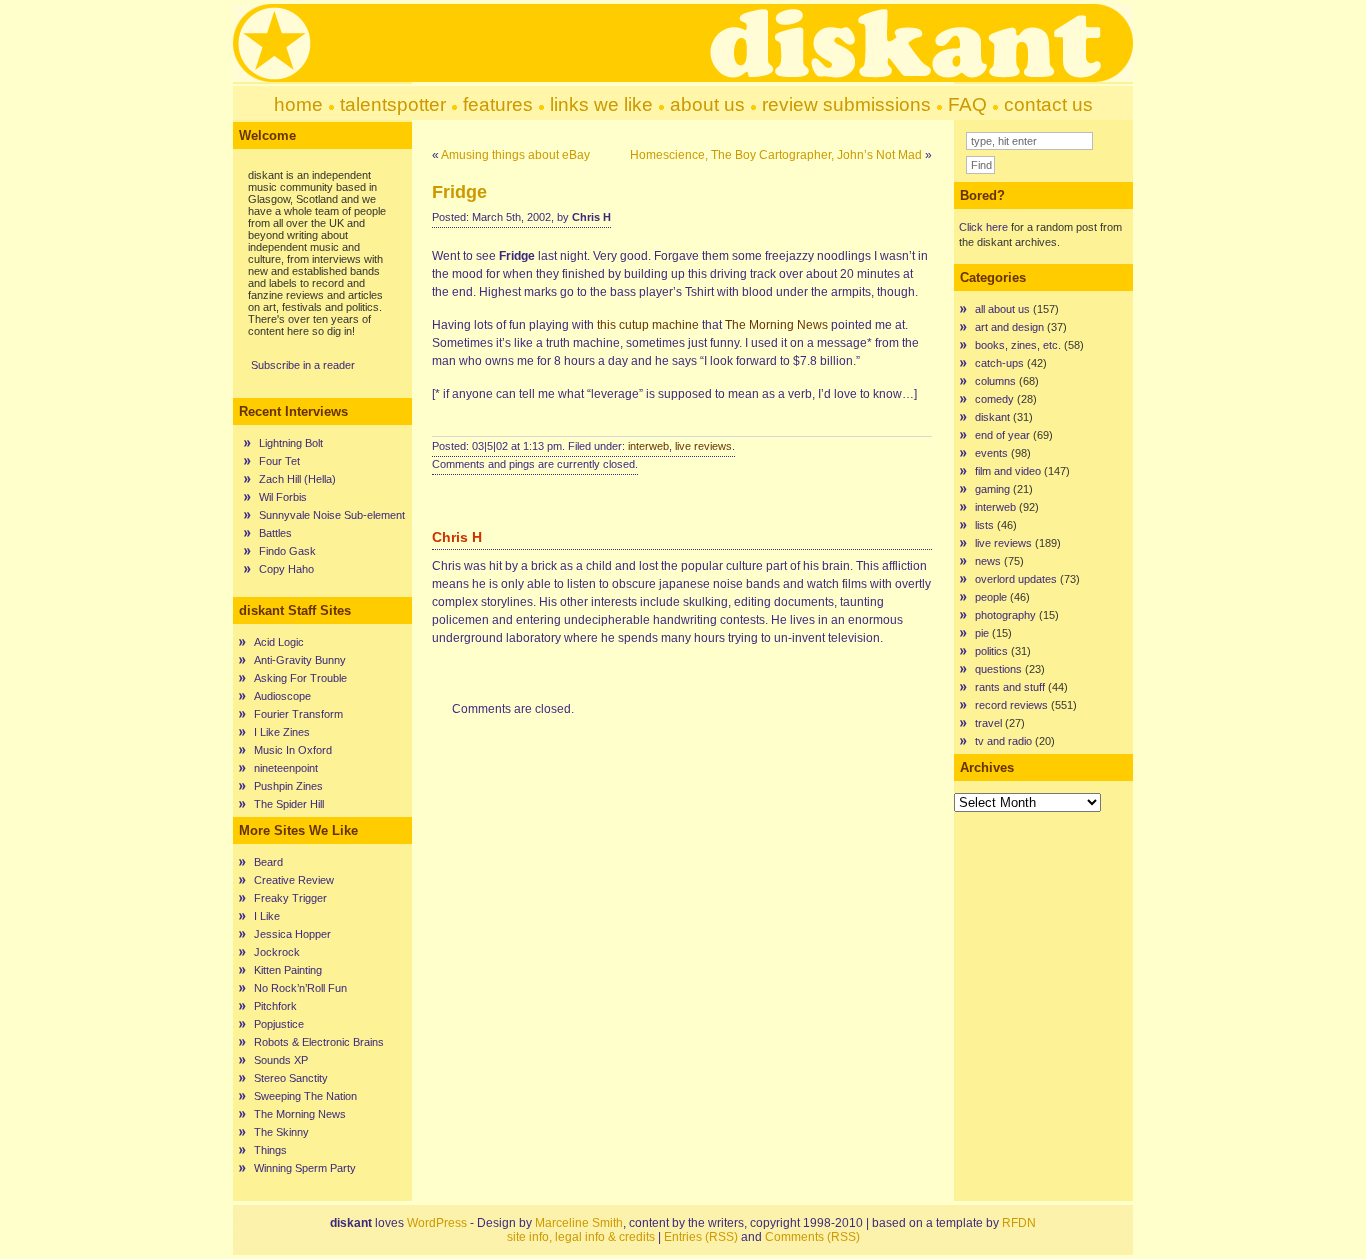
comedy (994, 399)
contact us (1048, 104)
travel (988, 723)
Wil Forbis (283, 497)
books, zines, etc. (1018, 345)
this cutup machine (648, 325)
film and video (1008, 471)
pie (982, 633)
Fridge (459, 192)
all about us (1002, 309)
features (498, 104)
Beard (268, 862)
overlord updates (1016, 579)
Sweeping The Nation (305, 1096)
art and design (1009, 327)
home (298, 104)
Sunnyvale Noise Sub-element (332, 515)
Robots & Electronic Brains (319, 1042)
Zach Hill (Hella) (297, 479)
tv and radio (1003, 741)
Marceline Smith (579, 1223)
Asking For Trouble (300, 678)
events (991, 453)
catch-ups (999, 363)
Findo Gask (287, 551)
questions (998, 669)
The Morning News (300, 1114)
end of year (1002, 435)
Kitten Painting (288, 970)
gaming (992, 489)
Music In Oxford (293, 750)
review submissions (846, 104)
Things (270, 1150)
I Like (267, 916)
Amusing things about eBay (515, 155)
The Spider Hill (289, 804)
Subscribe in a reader (303, 365)
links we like (601, 104)
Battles (275, 533)
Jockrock (277, 952)
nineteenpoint (286, 768)
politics (991, 651)
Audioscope (282, 696)
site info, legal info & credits (581, 1237)
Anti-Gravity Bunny (300, 660)
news (988, 561)
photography (1005, 615)
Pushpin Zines (288, 786)
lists (984, 525)
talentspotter (393, 104)
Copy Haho (286, 569)
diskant (992, 417)
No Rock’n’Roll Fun (300, 988)
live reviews (703, 446)
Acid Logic (279, 642)
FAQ (967, 104)
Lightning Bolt (291, 443)
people (991, 597)
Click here (983, 227)
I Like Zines (282, 732)
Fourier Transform (298, 714)
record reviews (1011, 705)
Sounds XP (281, 1060)
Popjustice (279, 1024)
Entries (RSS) (701, 1237)
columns (995, 381)
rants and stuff (1010, 687)
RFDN (1019, 1223)
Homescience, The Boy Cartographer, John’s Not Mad (776, 155)
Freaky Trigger (290, 898)
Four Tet (279, 461)
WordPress (437, 1223)
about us (707, 104)
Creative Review (294, 880)
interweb (648, 446)
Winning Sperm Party (305, 1168)
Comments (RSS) (812, 1237)
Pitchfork (275, 1006)
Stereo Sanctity (291, 1078)
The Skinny (281, 1132)
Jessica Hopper (292, 934)
